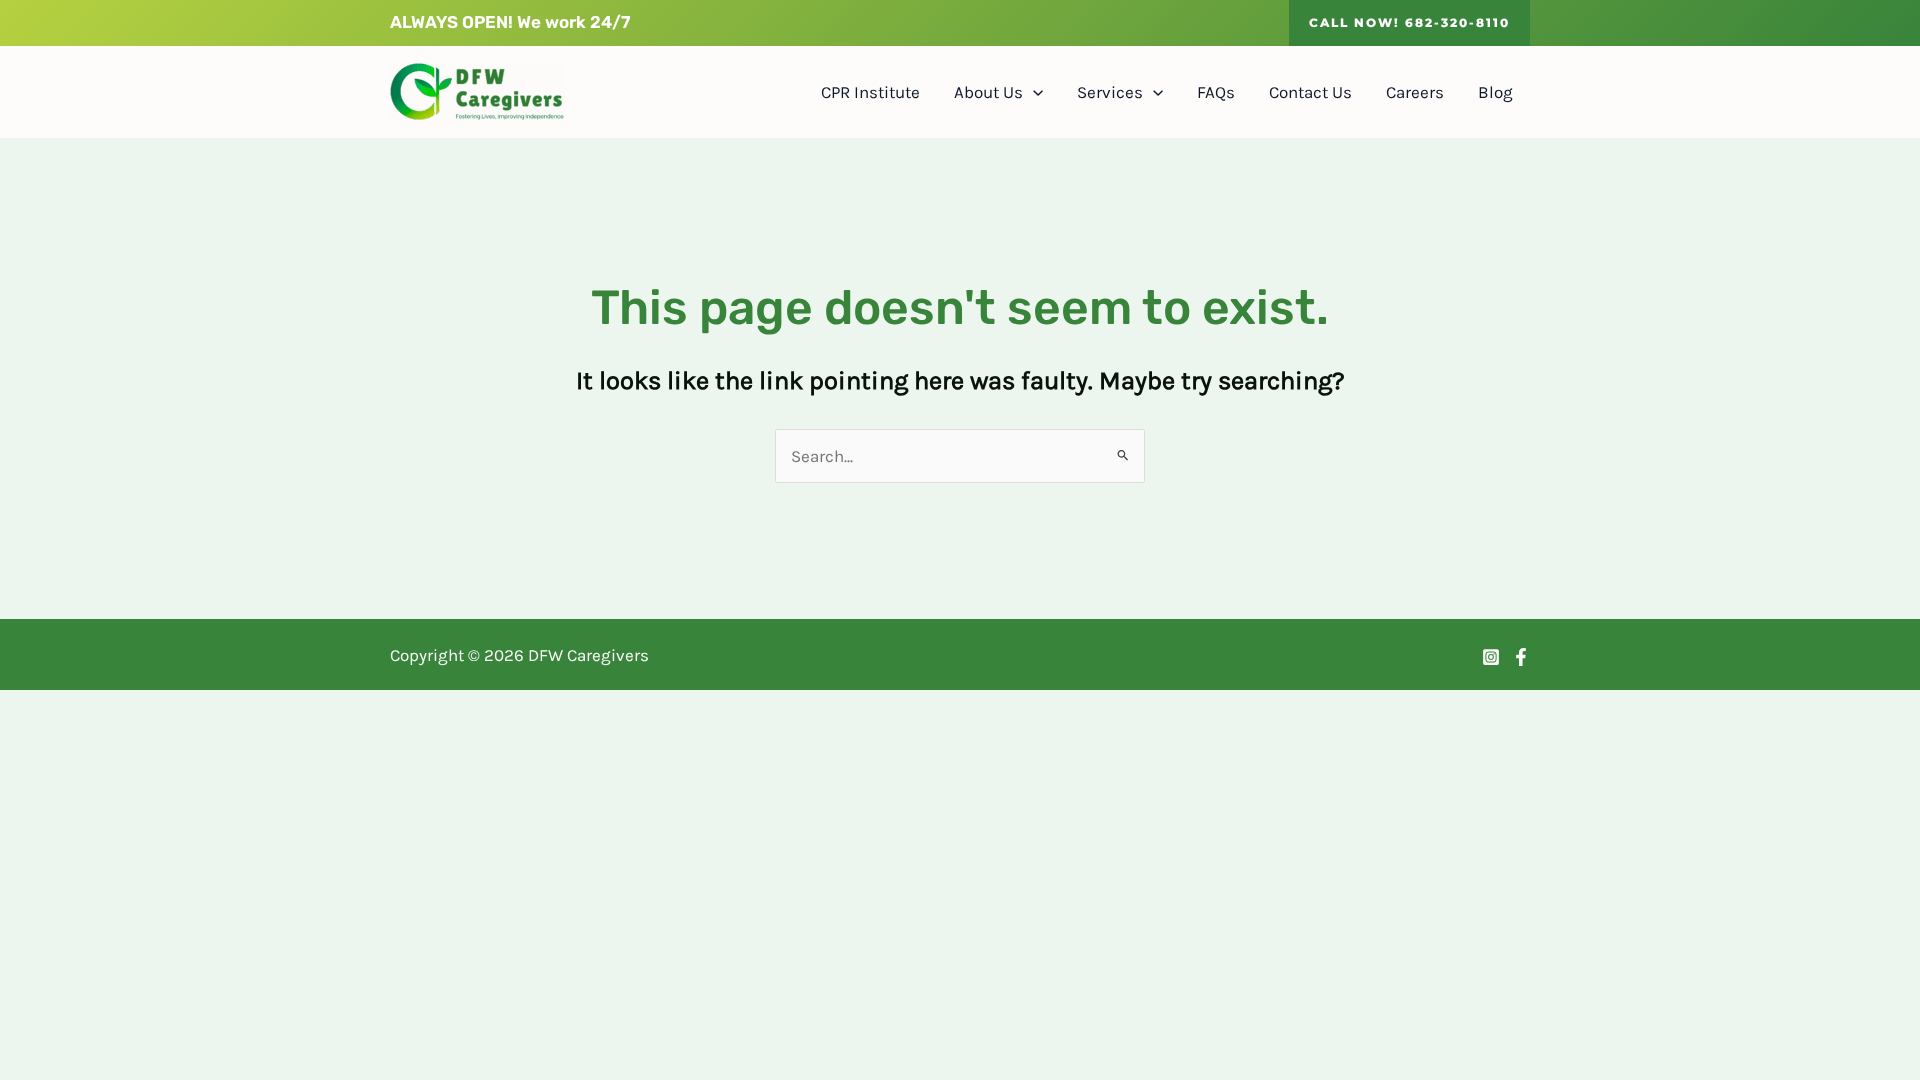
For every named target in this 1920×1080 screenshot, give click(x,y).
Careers (1415, 92)
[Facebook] (1521, 657)
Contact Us (1310, 92)
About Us (988, 92)
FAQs (1216, 92)
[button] (1409, 23)
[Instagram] (1491, 657)
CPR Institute (870, 92)
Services (1110, 92)
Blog (1495, 92)
